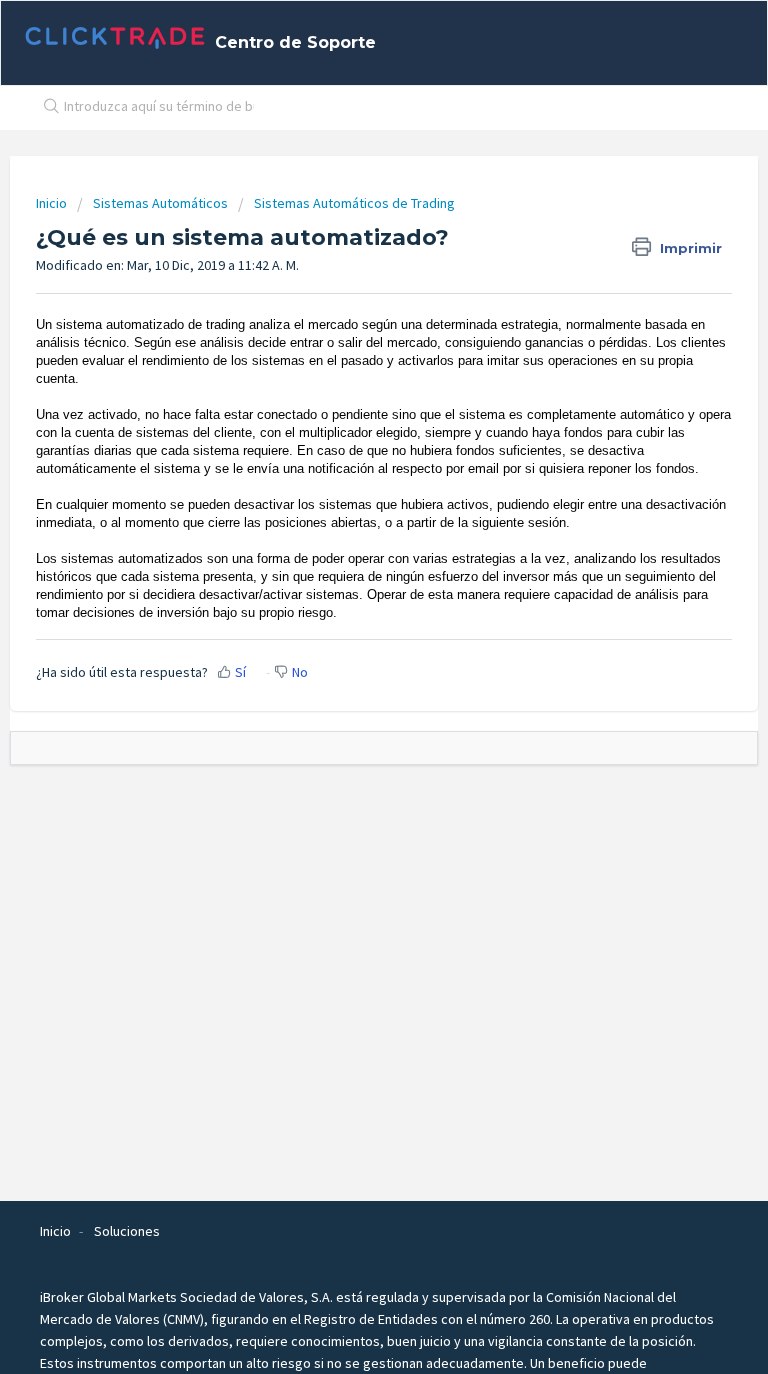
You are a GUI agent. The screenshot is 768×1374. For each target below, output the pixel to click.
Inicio (53, 203)
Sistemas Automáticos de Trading (354, 203)
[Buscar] (47, 108)
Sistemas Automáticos (160, 203)
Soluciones (127, 1231)
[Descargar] (347, 679)
